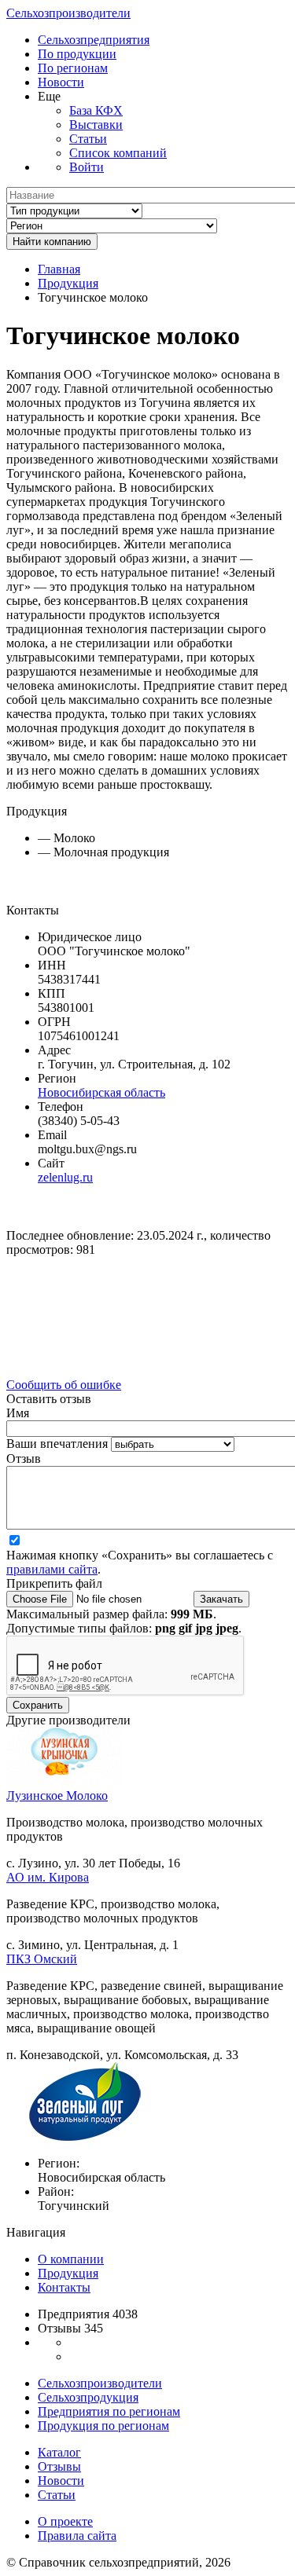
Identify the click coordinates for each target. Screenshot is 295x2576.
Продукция (68, 283)
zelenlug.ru (65, 1177)
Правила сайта (77, 2536)
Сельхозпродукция (88, 2397)
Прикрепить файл (54, 1583)
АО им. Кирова (48, 1877)
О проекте (65, 2521)
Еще (49, 96)
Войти (87, 167)
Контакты (64, 2287)
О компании (71, 2259)
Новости (61, 82)
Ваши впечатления (59, 1444)
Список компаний (118, 153)
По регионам (73, 68)
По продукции (77, 54)
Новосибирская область (101, 1092)
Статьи (88, 139)
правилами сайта (52, 1569)
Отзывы (59, 2466)
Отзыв (24, 1458)
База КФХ (96, 110)
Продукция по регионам (103, 2426)
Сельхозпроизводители (68, 13)
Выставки (96, 125)
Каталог (59, 2452)
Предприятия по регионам (109, 2411)
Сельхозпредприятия (94, 40)
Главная (59, 269)
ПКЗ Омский (42, 1959)
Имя (18, 1413)
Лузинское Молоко (57, 1796)
